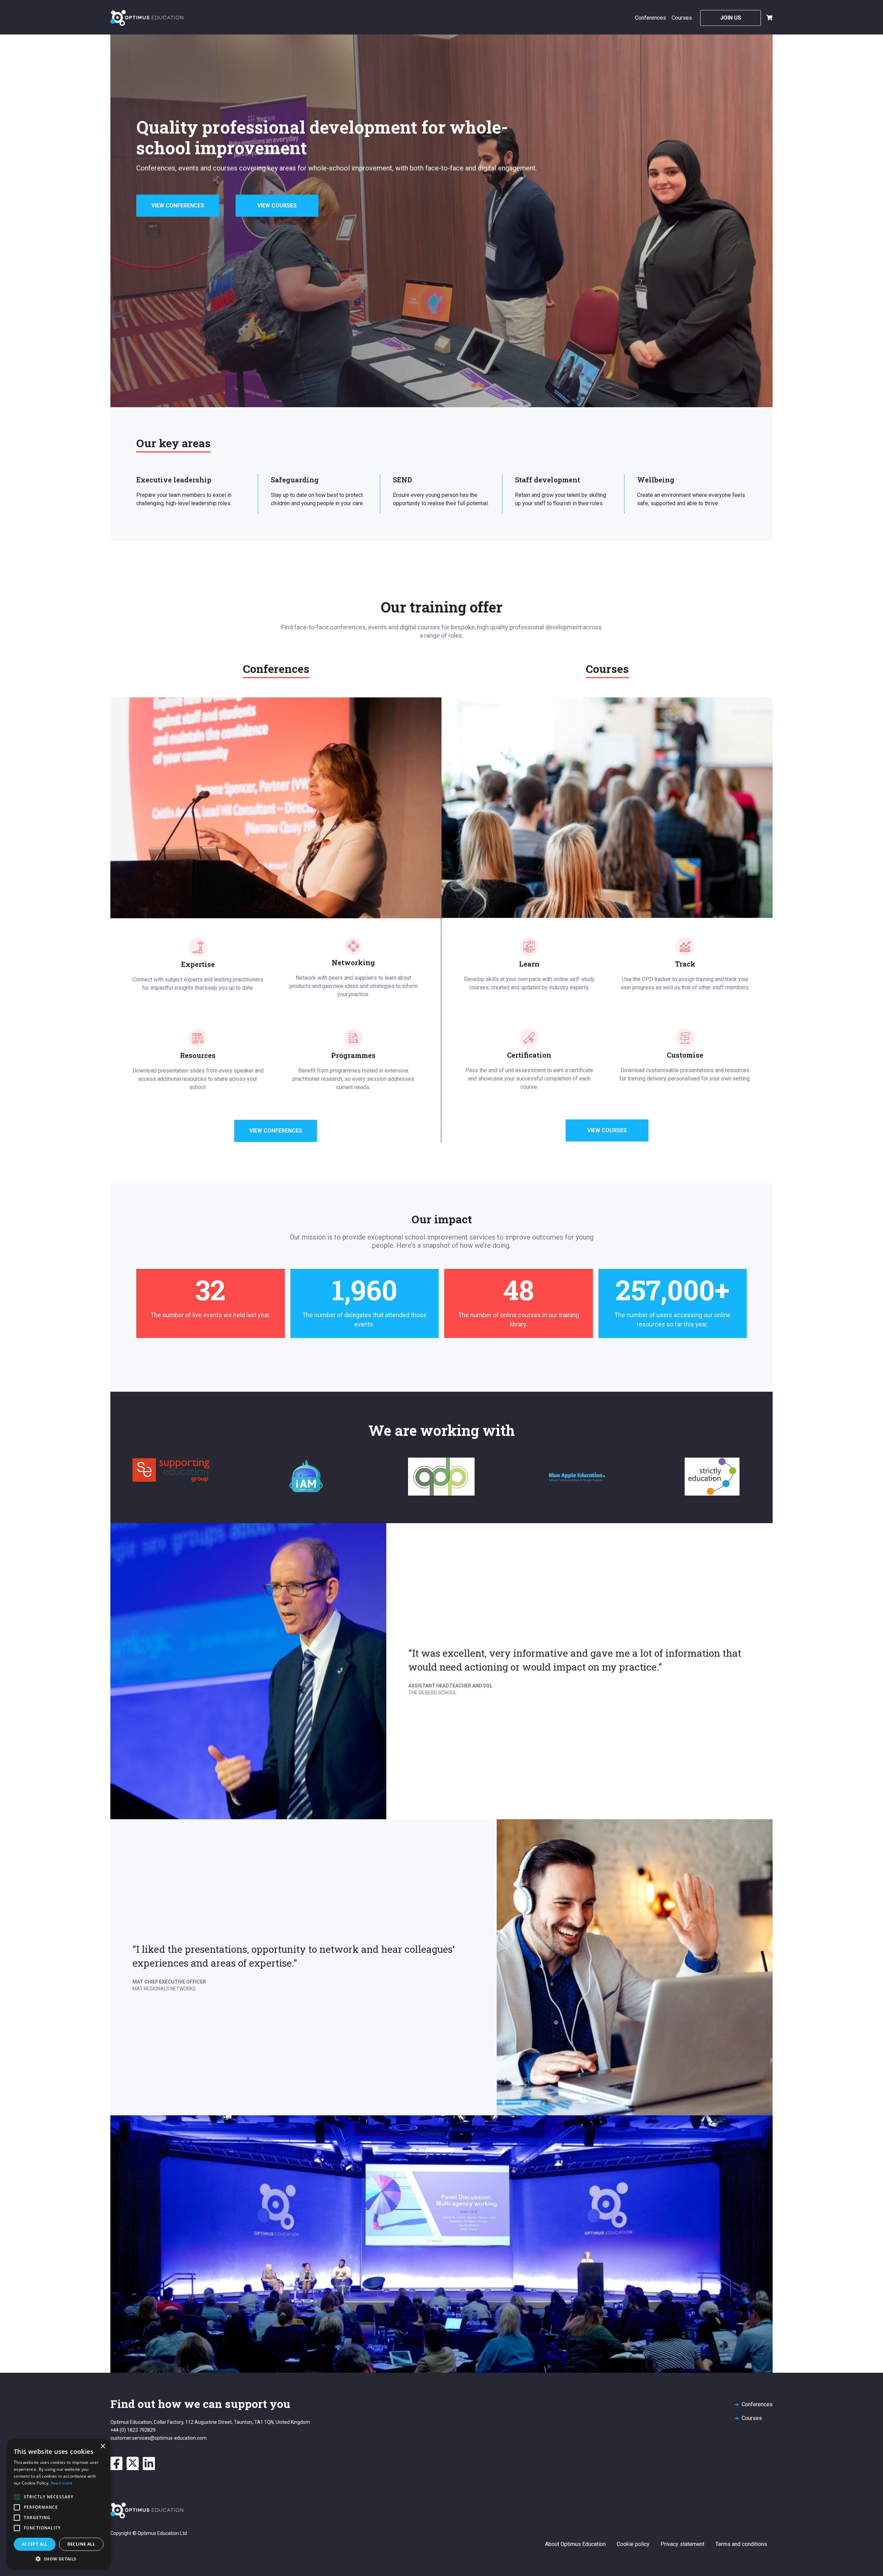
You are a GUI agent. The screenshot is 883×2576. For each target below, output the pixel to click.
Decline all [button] (81, 2544)
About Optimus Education (575, 2544)
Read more (62, 2483)
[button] (59, 2559)
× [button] (103, 2446)
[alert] (59, 2504)
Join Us (731, 18)
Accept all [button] (35, 2544)
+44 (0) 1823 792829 (133, 2430)
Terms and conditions (741, 2544)
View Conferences (178, 205)
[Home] (147, 18)
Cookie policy (633, 2544)
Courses (682, 18)
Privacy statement (682, 2544)
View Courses (277, 205)
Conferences (651, 18)
